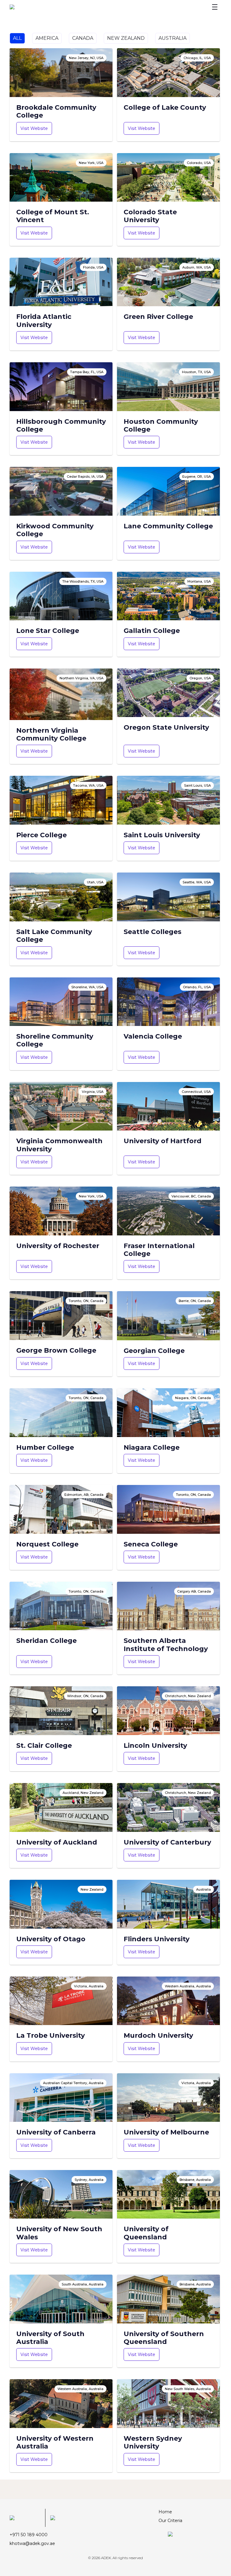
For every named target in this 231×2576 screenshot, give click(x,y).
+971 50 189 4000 (29, 2535)
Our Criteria (170, 2521)
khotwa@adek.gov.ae (32, 2543)
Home (165, 2512)
